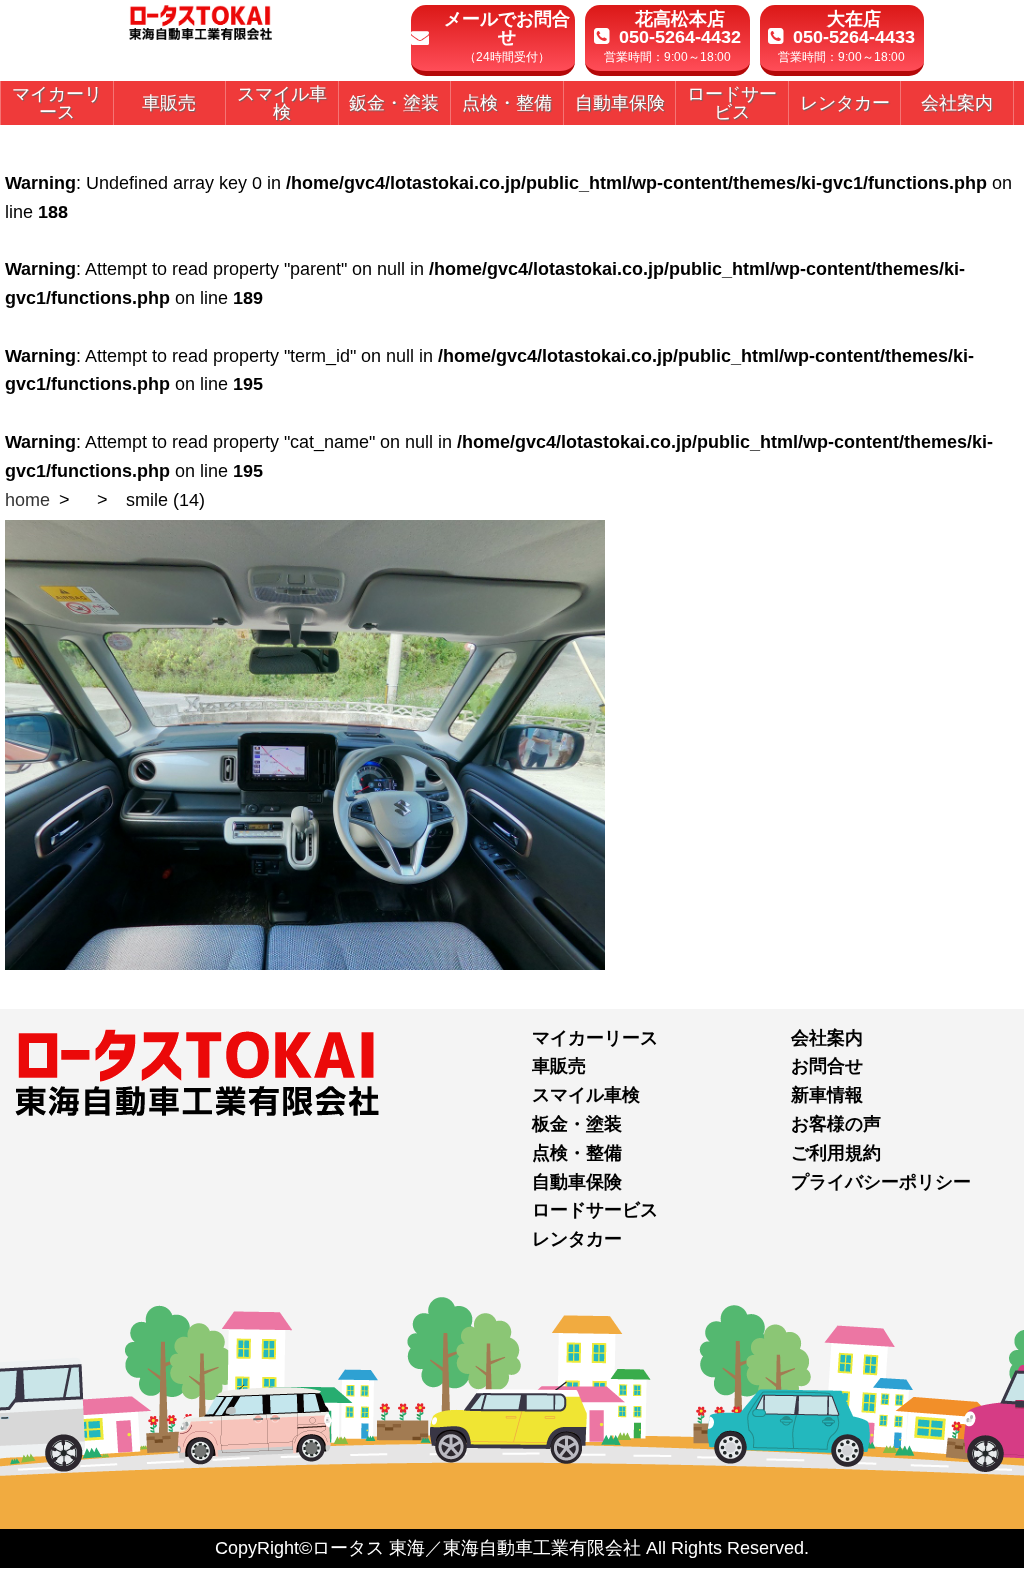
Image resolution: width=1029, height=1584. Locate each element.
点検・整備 (577, 1153)
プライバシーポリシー (881, 1182)
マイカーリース (595, 1038)
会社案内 (827, 1038)
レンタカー (577, 1239)
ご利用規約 (836, 1153)
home (27, 500)
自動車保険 (577, 1182)
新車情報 (827, 1095)
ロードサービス (595, 1210)
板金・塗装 (577, 1124)
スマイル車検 (586, 1095)
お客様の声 (836, 1124)
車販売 (559, 1066)
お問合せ (827, 1066)
